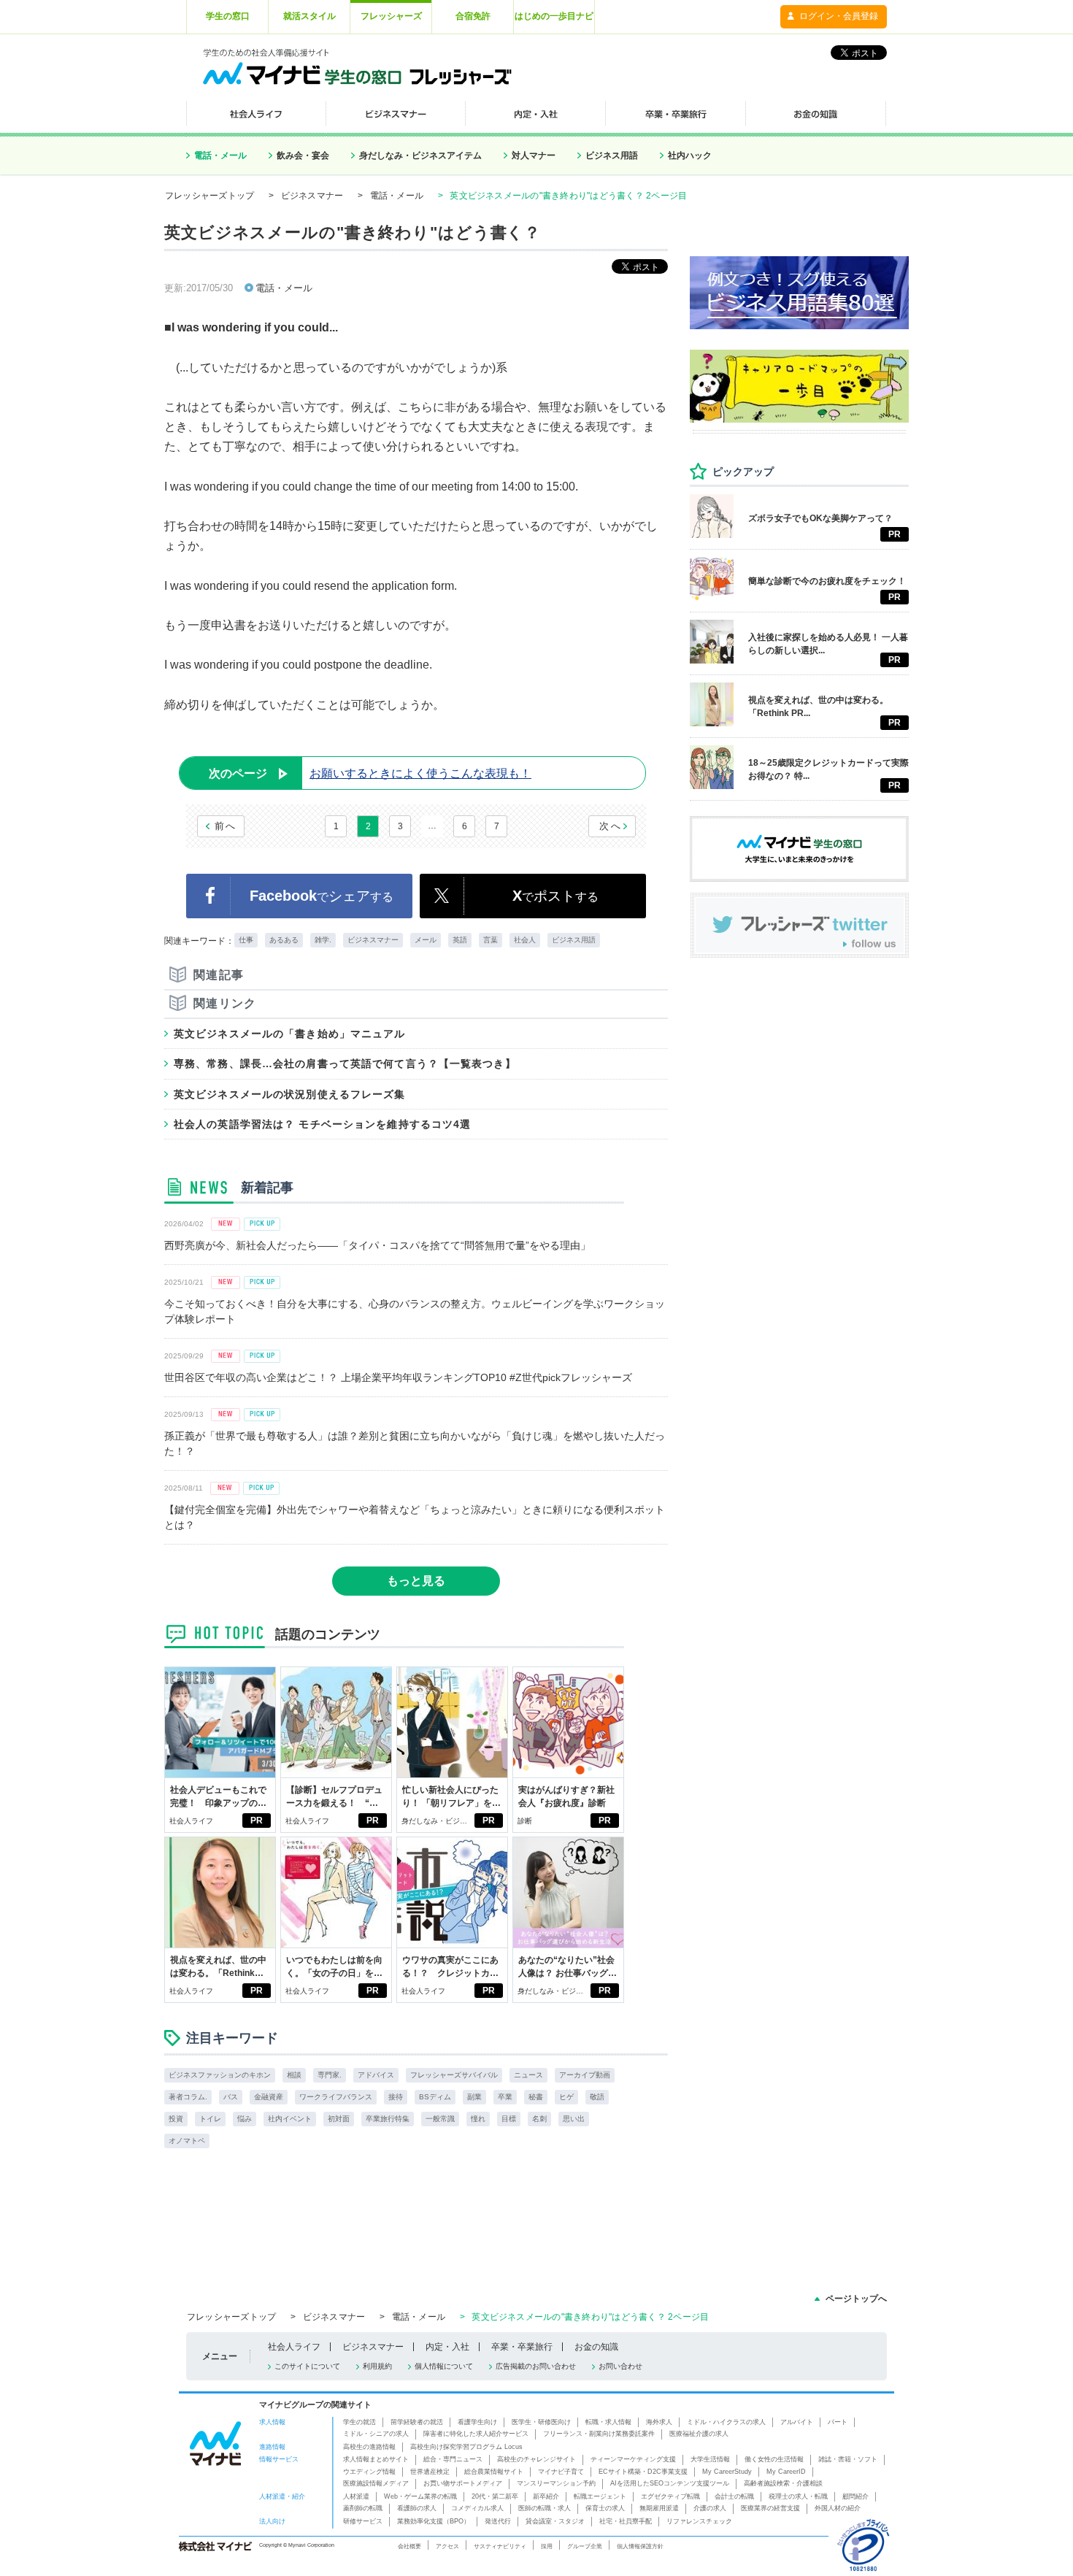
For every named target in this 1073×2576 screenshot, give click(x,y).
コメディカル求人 (477, 2508)
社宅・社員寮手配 (626, 2521)
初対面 (339, 2119)
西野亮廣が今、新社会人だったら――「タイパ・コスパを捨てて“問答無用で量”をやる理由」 (377, 1245)
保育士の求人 (605, 2508)
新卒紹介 (546, 2496)
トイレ (210, 2119)
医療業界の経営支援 (770, 2508)
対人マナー (534, 155)
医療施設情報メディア (376, 2483)
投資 (176, 2119)
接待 (396, 2097)
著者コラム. (188, 2097)
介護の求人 (710, 2508)
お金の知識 (596, 2347)
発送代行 (498, 2521)
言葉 (491, 940)
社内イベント (290, 2119)
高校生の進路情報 (369, 2447)
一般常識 (440, 2119)
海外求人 (659, 2422)
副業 (474, 2097)
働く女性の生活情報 (774, 2459)
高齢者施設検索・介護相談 (783, 2483)
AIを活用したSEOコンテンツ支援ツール (670, 2483)
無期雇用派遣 (659, 2508)
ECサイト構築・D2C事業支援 (643, 2472)
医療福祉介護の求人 (699, 2434)
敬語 (597, 2097)
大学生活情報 (710, 2459)
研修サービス (363, 2521)
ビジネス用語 (612, 155)
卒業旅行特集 (388, 2119)
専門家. (330, 2075)
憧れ (478, 2119)
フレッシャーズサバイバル (454, 2075)
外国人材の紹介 (838, 2508)
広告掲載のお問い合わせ (536, 2366)
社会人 (525, 940)
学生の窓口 (228, 16)
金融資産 (269, 2097)
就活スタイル (309, 16)
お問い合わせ (620, 2366)
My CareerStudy (727, 2472)
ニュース (528, 2075)
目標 (509, 2119)
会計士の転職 (734, 2496)
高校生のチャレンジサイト (536, 2459)
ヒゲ (566, 2097)
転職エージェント (600, 2496)
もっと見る (416, 1581)
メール (426, 940)
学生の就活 (359, 2422)
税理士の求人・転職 (798, 2496)
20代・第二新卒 (495, 2496)
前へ (226, 826)
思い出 (574, 2119)
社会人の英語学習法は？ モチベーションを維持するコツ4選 (322, 1124)
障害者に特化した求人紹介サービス (476, 2434)
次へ (611, 826)
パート (838, 2422)
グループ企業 (585, 2546)
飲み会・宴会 (303, 155)
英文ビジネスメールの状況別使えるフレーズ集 (290, 1094)
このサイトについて (307, 2366)
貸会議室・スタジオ (555, 2521)
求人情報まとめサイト (376, 2459)
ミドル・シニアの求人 (376, 2434)
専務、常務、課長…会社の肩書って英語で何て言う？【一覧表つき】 (345, 1064)
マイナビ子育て (561, 2472)
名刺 (539, 2119)
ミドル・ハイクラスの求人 (726, 2422)
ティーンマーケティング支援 (633, 2459)
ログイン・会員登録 (839, 16)
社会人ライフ (191, 1821)
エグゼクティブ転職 (670, 2496)
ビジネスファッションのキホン (220, 2075)
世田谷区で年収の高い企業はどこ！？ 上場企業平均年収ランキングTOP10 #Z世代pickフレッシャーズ (398, 1377)
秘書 (536, 2097)
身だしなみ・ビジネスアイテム (420, 155)
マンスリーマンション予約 (556, 2483)
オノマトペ (187, 2141)
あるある (284, 940)
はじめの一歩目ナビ (554, 16)
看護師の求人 (417, 2508)
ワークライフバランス (336, 2097)
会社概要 (409, 2546)
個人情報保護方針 (640, 2546)
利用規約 (377, 2366)
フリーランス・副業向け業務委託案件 (599, 2434)
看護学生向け (477, 2422)
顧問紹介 (855, 2496)
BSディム (435, 2097)
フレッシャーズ (391, 16)
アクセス (447, 2546)
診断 (525, 1821)
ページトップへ (856, 2299)
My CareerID (786, 2472)
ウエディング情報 (369, 2472)
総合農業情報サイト (494, 2472)
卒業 (505, 2097)
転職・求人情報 (608, 2422)
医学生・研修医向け (541, 2422)
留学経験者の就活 (417, 2422)
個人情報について (444, 2366)
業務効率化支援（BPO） (434, 2521)
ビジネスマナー (312, 196)
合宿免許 (473, 16)
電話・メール (220, 155)
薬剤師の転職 (363, 2508)
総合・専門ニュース (453, 2459)
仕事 (246, 940)
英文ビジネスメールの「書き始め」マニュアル (290, 1034)
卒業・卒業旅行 (522, 2347)
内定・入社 (447, 2347)
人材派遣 (356, 2496)
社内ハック (690, 155)
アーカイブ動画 (585, 2075)
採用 (547, 2546)
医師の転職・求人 (545, 2508)
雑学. (323, 940)
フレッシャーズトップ (209, 196)
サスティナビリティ (500, 2546)
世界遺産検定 (430, 2472)
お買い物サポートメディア (463, 2483)
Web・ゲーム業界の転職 (420, 2496)
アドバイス (376, 2075)
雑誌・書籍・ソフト (848, 2459)
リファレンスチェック (699, 2521)
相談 (294, 2075)
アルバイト (797, 2422)
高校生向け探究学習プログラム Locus (466, 2447)
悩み (245, 2119)
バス (231, 2097)
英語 (460, 940)
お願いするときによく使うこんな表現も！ (370, 773)
